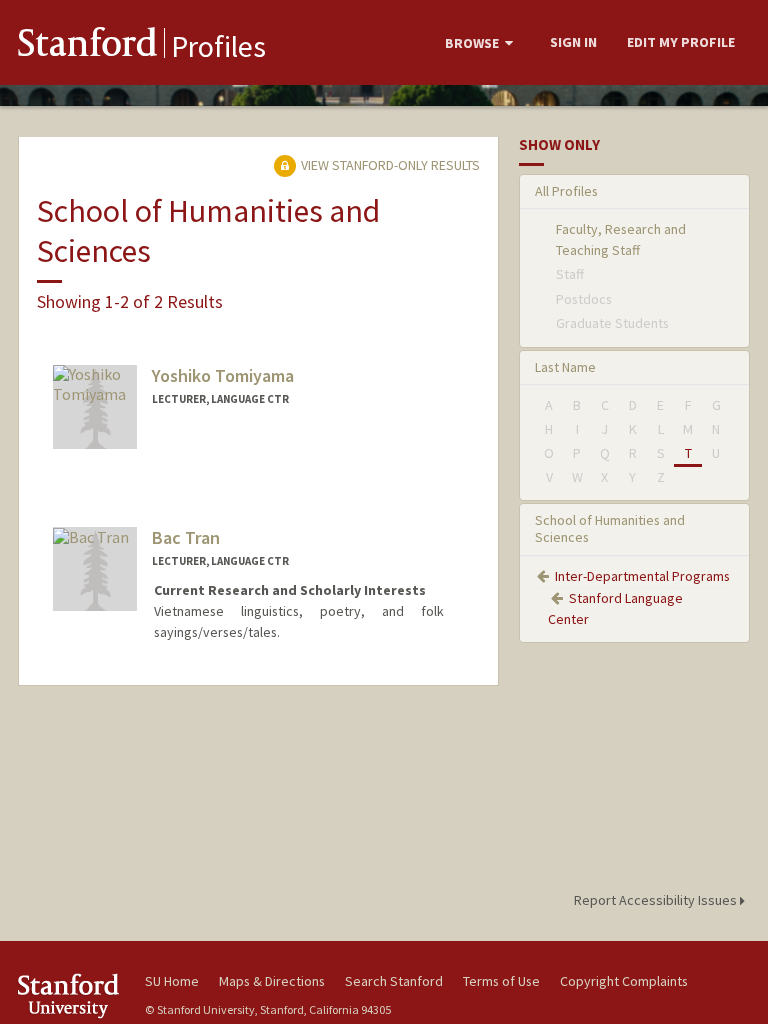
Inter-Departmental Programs (642, 576)
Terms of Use (501, 981)
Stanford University (70, 995)
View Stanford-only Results (389, 165)
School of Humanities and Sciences (610, 528)
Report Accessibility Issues (657, 900)
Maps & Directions (272, 981)
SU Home (172, 981)
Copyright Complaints (624, 981)
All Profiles (566, 191)
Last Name (565, 367)
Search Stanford (394, 981)
